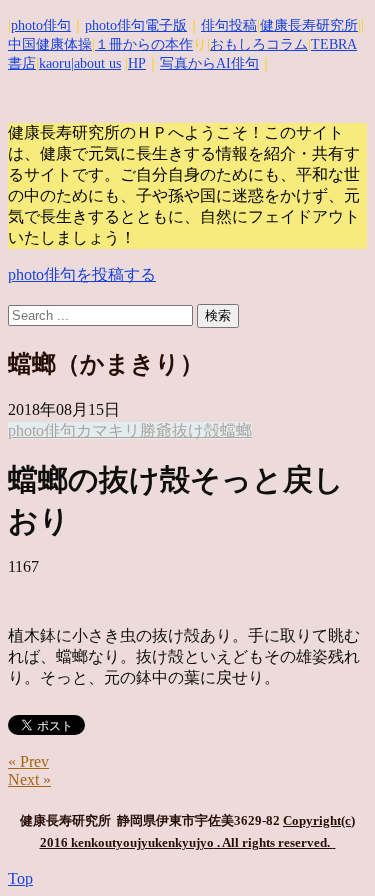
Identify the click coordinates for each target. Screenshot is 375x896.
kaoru (55, 63)
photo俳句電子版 (136, 25)
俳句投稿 (229, 25)
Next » (29, 779)
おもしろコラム (259, 44)
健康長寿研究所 (309, 25)
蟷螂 (236, 430)
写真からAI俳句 (209, 63)
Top (20, 878)
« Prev (28, 761)
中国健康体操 (50, 44)
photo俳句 (41, 25)
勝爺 (156, 430)
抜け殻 (196, 430)
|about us (96, 63)
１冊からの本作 (144, 44)
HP (137, 63)
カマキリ (108, 430)
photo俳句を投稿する (82, 274)
